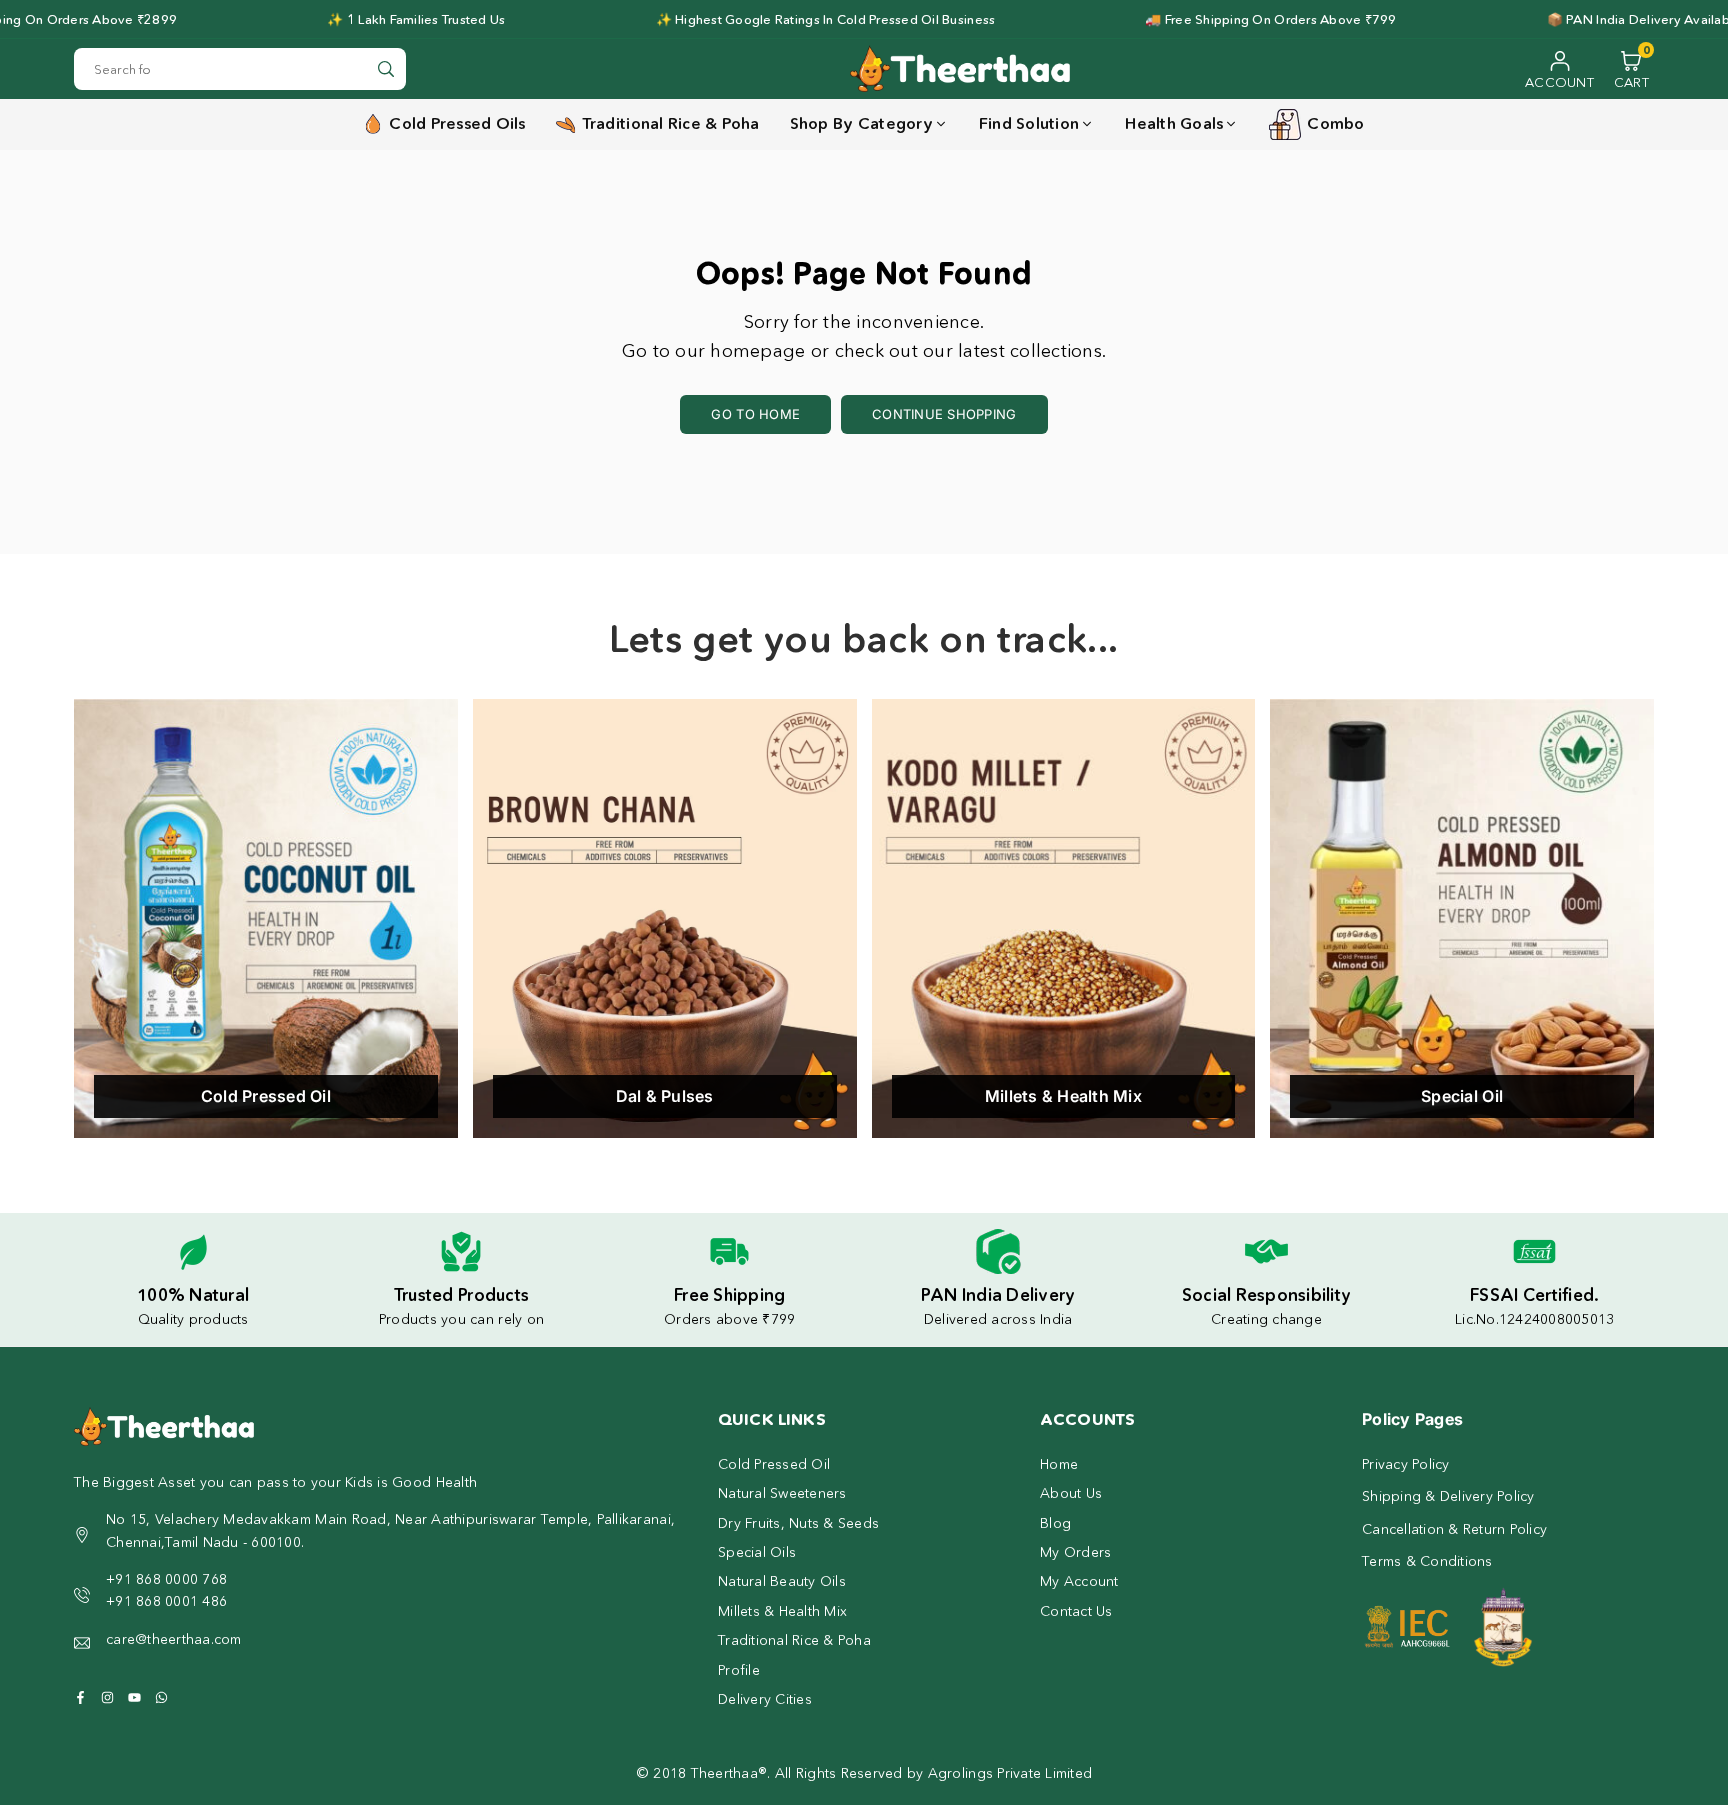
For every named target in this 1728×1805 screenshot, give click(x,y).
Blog (1055, 1523)
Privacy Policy (1406, 1464)
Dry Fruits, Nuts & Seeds (798, 1523)
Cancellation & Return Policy (1454, 1529)
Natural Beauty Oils (782, 1581)
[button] (1631, 69)
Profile (739, 1670)
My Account (1079, 1581)
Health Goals (1174, 123)
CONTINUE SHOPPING (944, 414)
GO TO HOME (755, 414)
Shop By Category (861, 123)
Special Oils (757, 1552)
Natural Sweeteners (782, 1493)
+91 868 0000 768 (166, 1579)
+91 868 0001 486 (166, 1601)
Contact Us (1076, 1611)
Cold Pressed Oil (774, 1464)
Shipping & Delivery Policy (1448, 1496)
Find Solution (1029, 123)
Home (1059, 1464)
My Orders (1075, 1552)
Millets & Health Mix (782, 1611)
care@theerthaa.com (174, 1639)
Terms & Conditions (1427, 1561)
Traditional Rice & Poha (794, 1640)
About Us (1071, 1493)
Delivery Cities (765, 1699)
